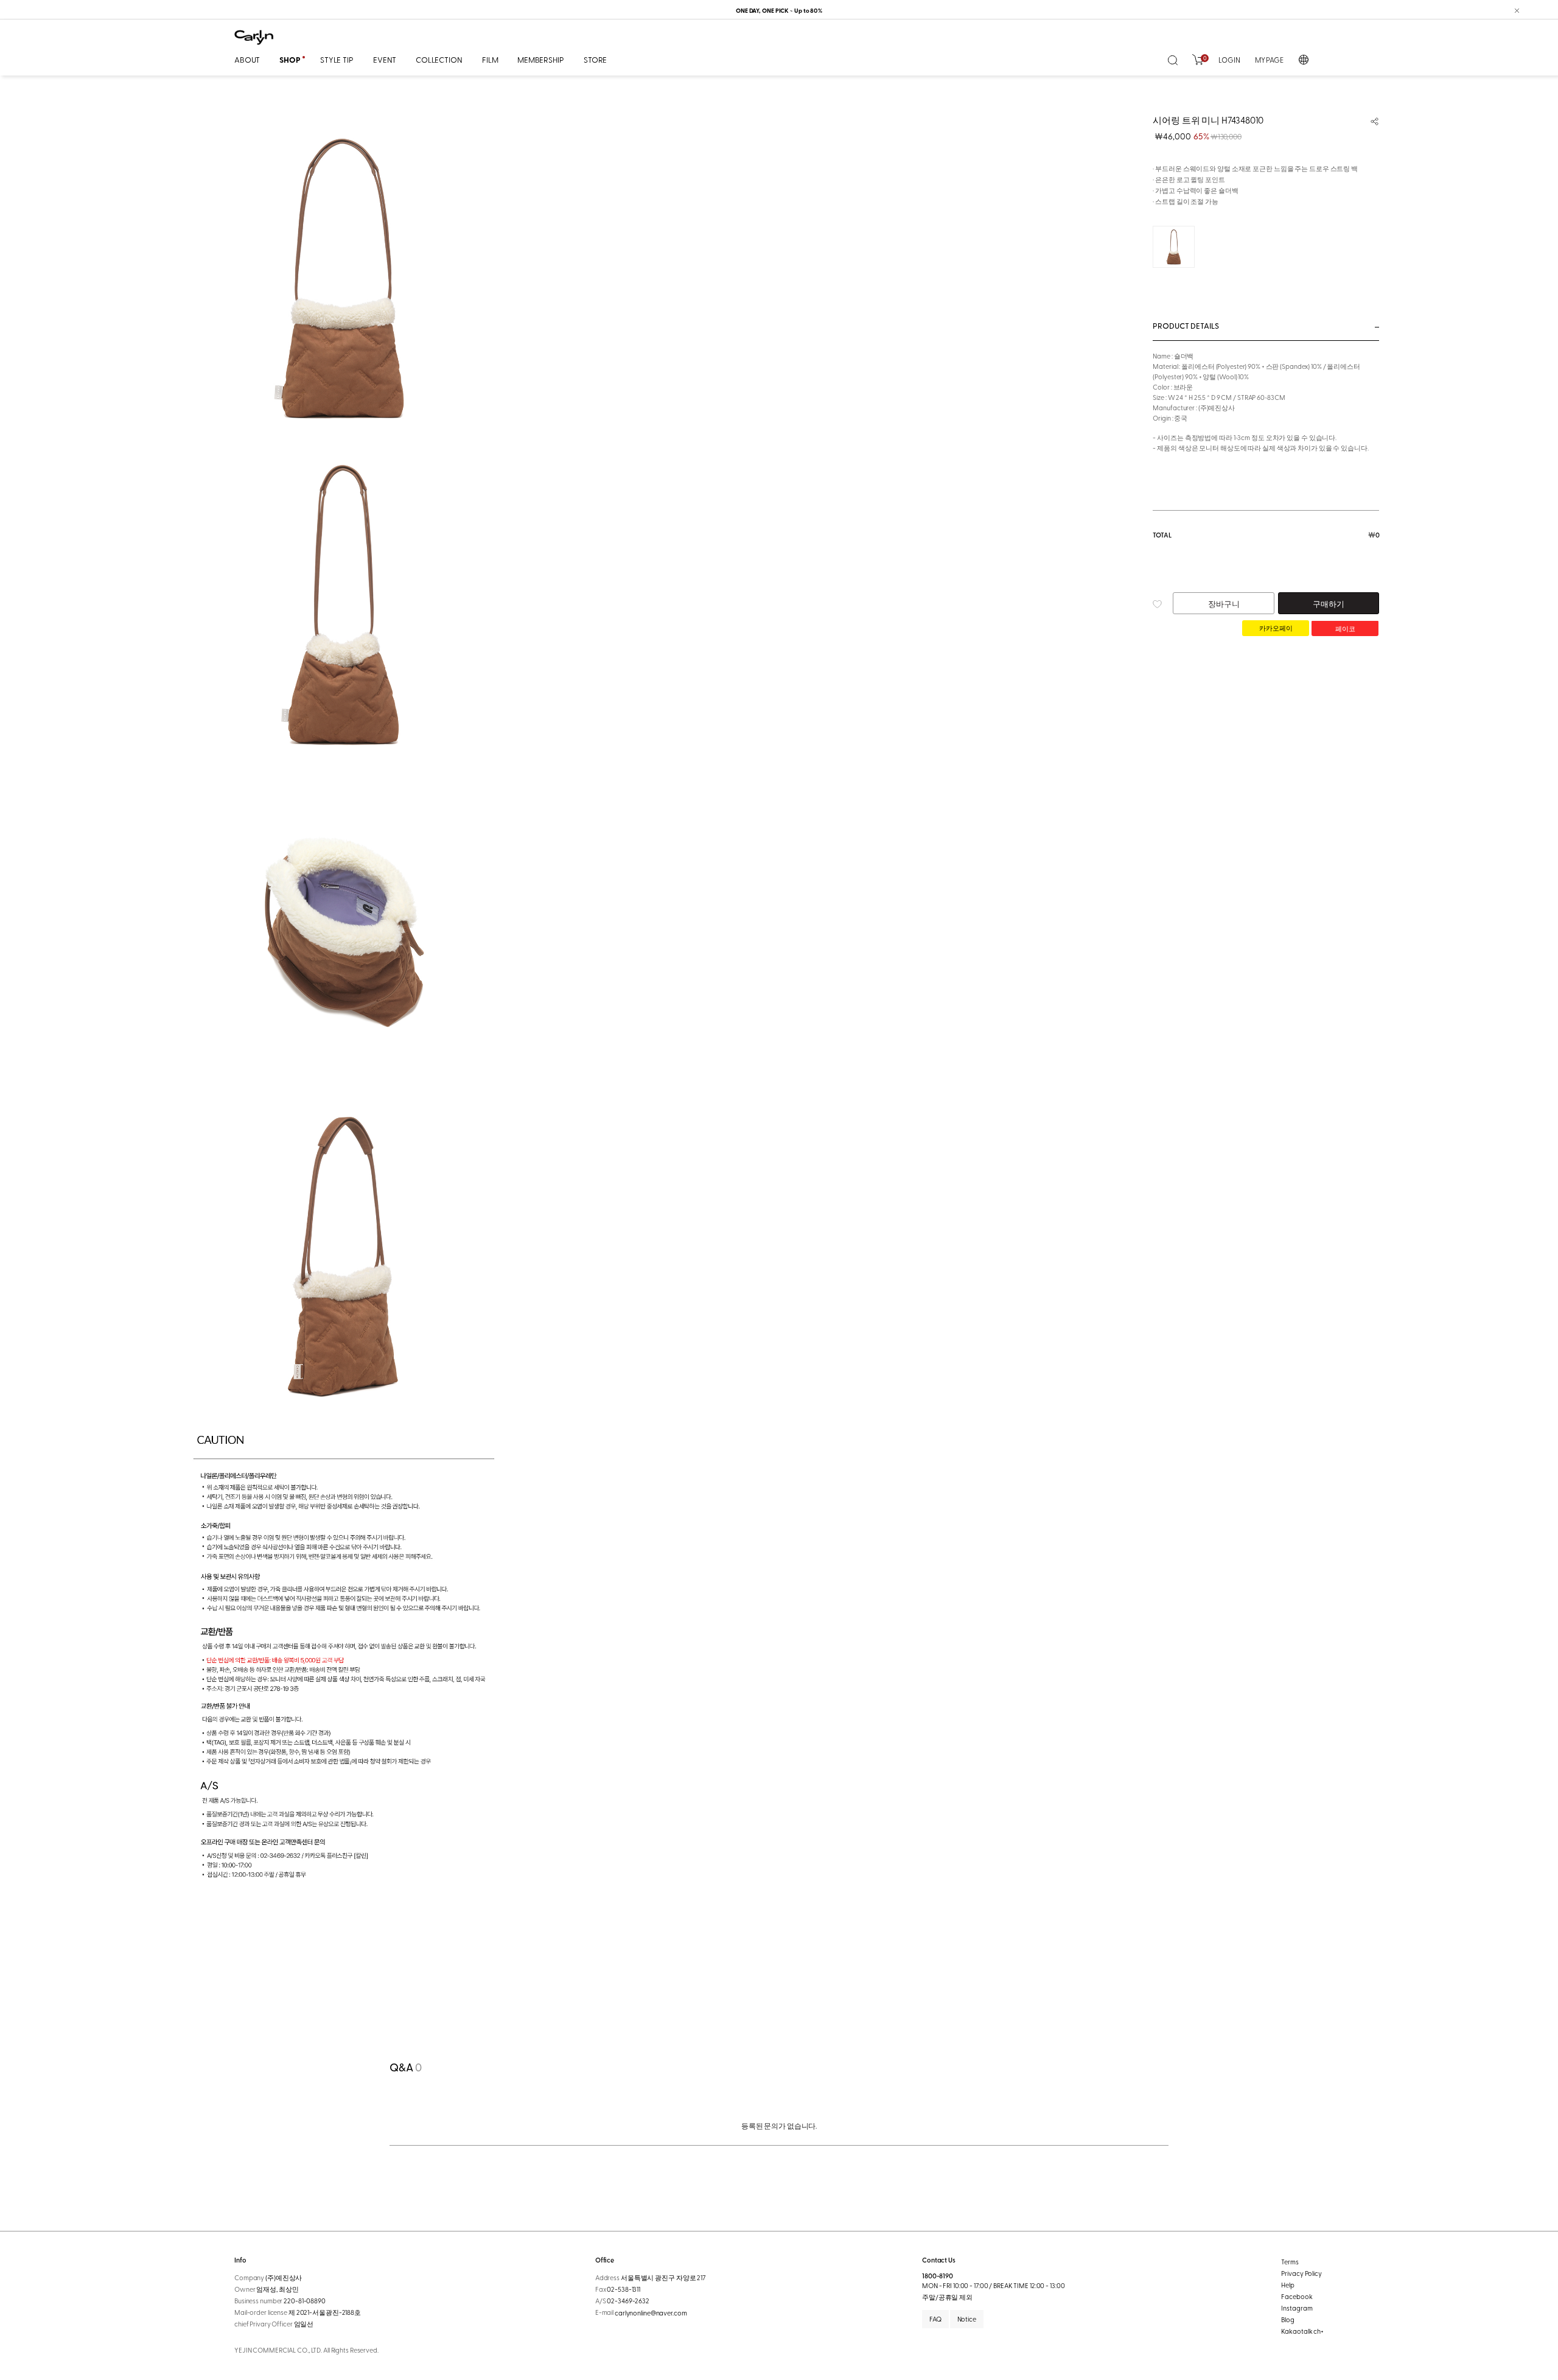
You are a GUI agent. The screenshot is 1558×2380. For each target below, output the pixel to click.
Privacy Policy (1301, 2273)
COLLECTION (439, 59)
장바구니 (1224, 604)
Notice (967, 2319)
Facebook (1297, 2296)
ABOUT (247, 59)
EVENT (385, 59)
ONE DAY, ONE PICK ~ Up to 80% (779, 10)
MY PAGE (1269, 60)
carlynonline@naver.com (651, 2313)
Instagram (1297, 2308)
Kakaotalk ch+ (1302, 2331)
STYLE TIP (337, 59)
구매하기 (1328, 604)
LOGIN (1229, 60)
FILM (490, 59)
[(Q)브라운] (1174, 247)
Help (1288, 2285)
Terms (1290, 2262)
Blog (1288, 2319)
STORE (595, 59)
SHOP (290, 60)
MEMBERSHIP (541, 59)
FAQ (935, 2319)
